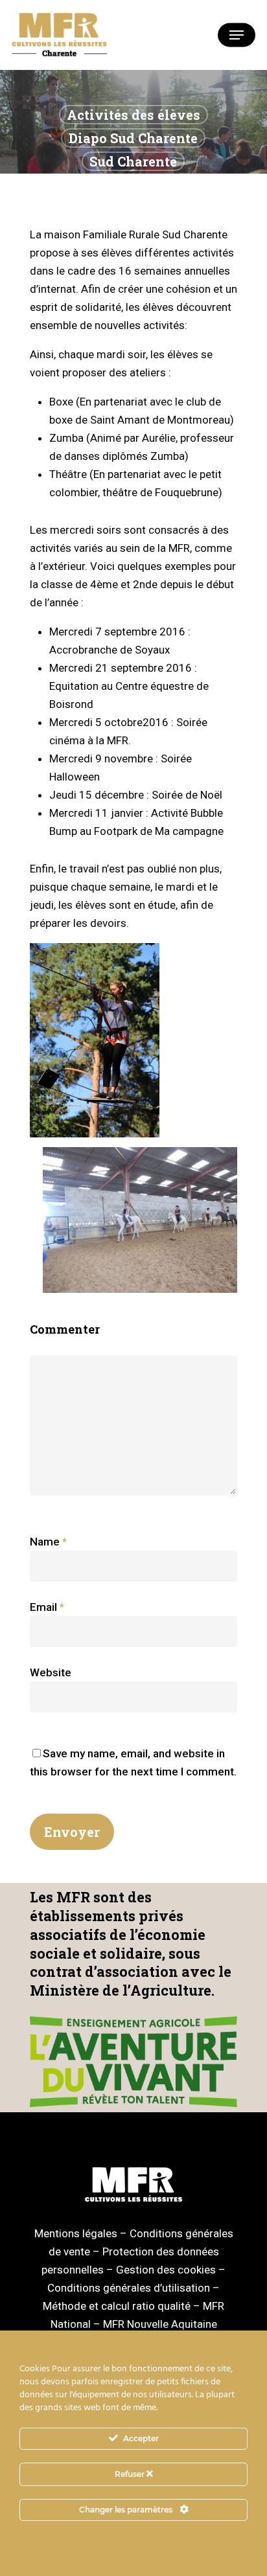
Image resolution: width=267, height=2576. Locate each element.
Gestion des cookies (166, 2270)
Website (51, 1672)
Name (48, 1542)
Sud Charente (133, 161)
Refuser (131, 2474)
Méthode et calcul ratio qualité (117, 2306)
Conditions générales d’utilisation (129, 2288)
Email (47, 1607)
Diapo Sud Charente (133, 138)
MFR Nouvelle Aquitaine (160, 2324)
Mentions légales (76, 2233)
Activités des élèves (133, 115)
